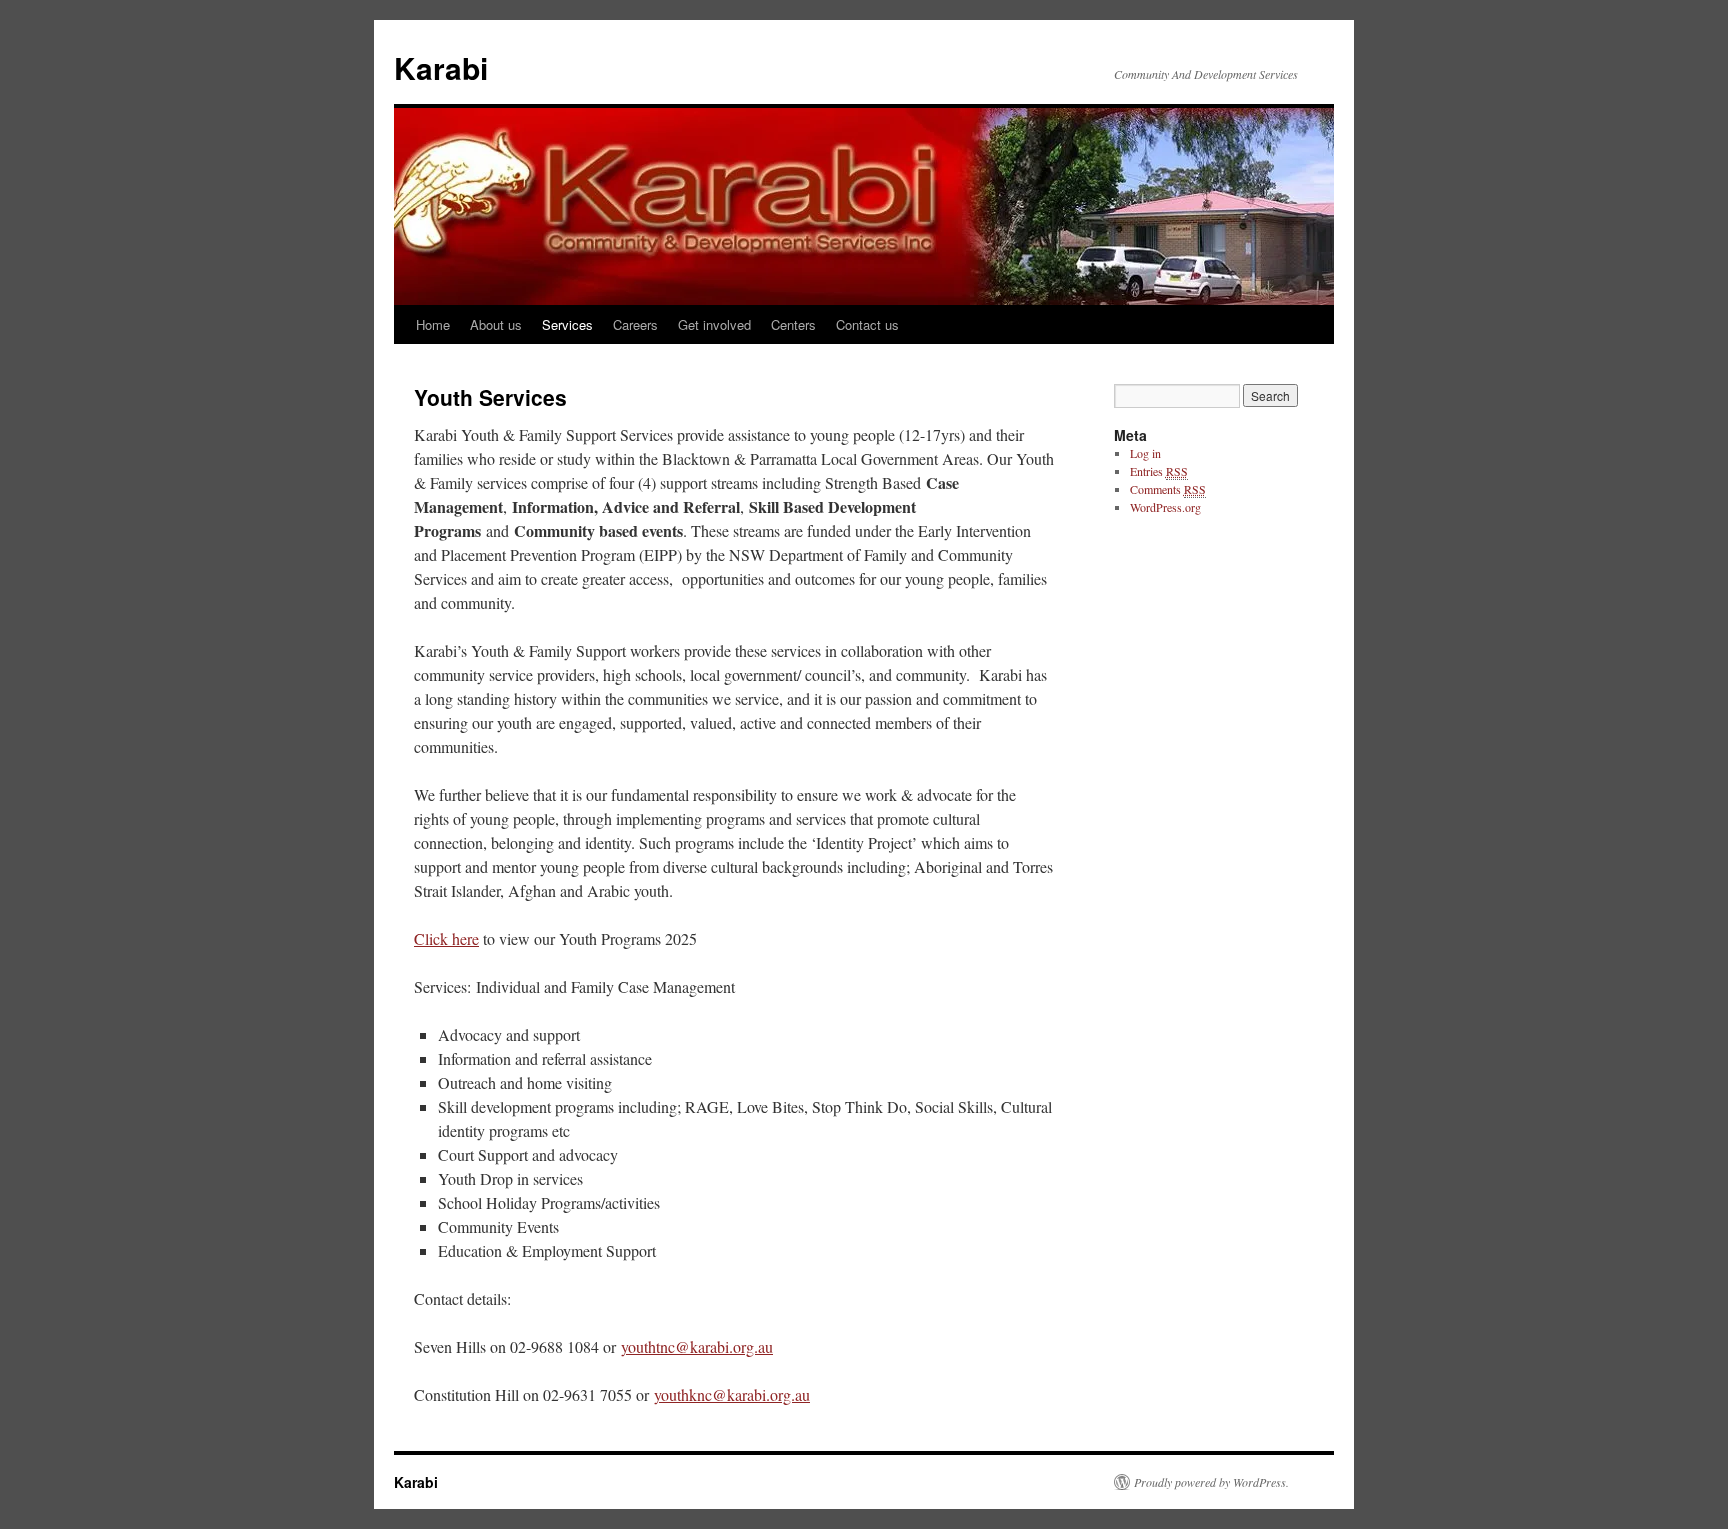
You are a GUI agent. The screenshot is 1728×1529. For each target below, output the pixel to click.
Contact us (867, 324)
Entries (1159, 471)
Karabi (441, 67)
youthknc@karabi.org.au (732, 1394)
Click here (446, 938)
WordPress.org (1165, 507)
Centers (793, 324)
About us (496, 324)
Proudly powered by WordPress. (1211, 1482)
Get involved (714, 324)
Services (567, 324)
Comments (1168, 489)
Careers (635, 324)
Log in (1145, 453)
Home (433, 324)
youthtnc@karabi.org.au (697, 1346)
